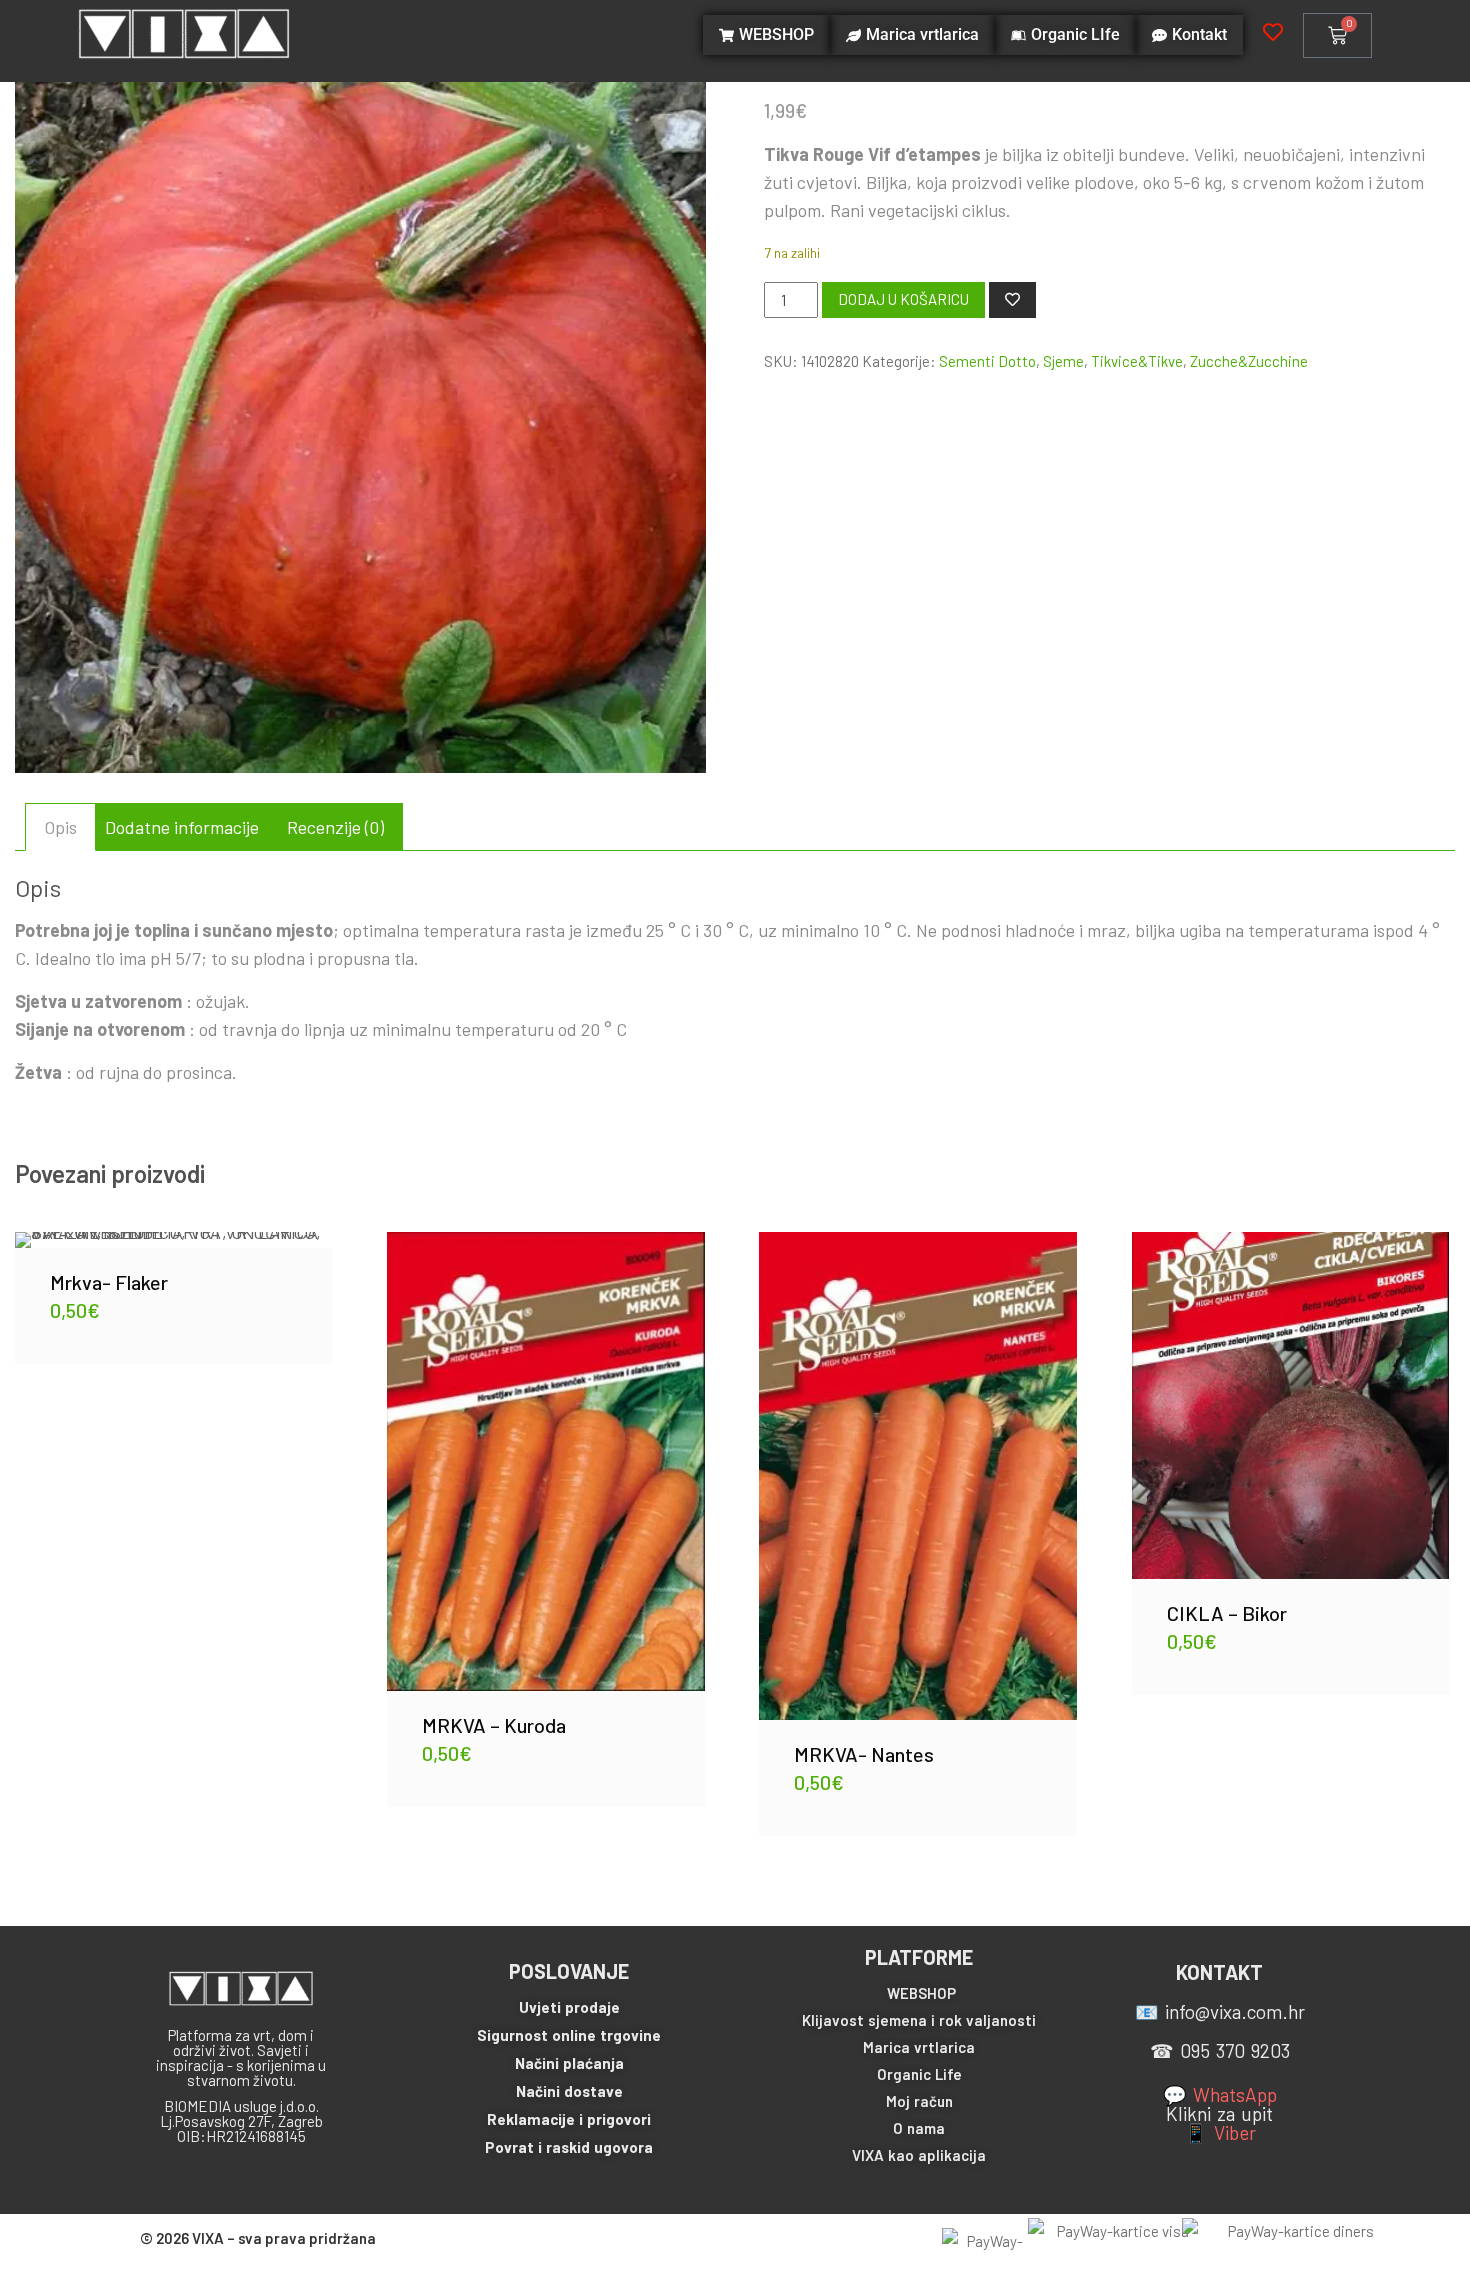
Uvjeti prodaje (569, 2007)
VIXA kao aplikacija (919, 2155)
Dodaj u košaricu (903, 299)
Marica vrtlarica (919, 2047)
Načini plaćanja (569, 2063)
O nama (919, 2128)
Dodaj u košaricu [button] (174, 1225)
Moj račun (919, 2101)
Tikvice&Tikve (1137, 361)
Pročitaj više (918, 1461)
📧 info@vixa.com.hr (1220, 2011)
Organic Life (919, 2074)
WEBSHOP (921, 1993)
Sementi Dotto (987, 361)
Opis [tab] (60, 827)
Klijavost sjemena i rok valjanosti (919, 2020)
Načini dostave (569, 2091)
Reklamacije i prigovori (569, 2119)
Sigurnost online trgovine (569, 2035)
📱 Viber (1220, 2132)
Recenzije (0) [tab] (335, 827)
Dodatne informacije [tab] (182, 827)
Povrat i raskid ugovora (569, 2147)
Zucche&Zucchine (1249, 361)
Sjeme (1063, 361)
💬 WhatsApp (1220, 2094)
